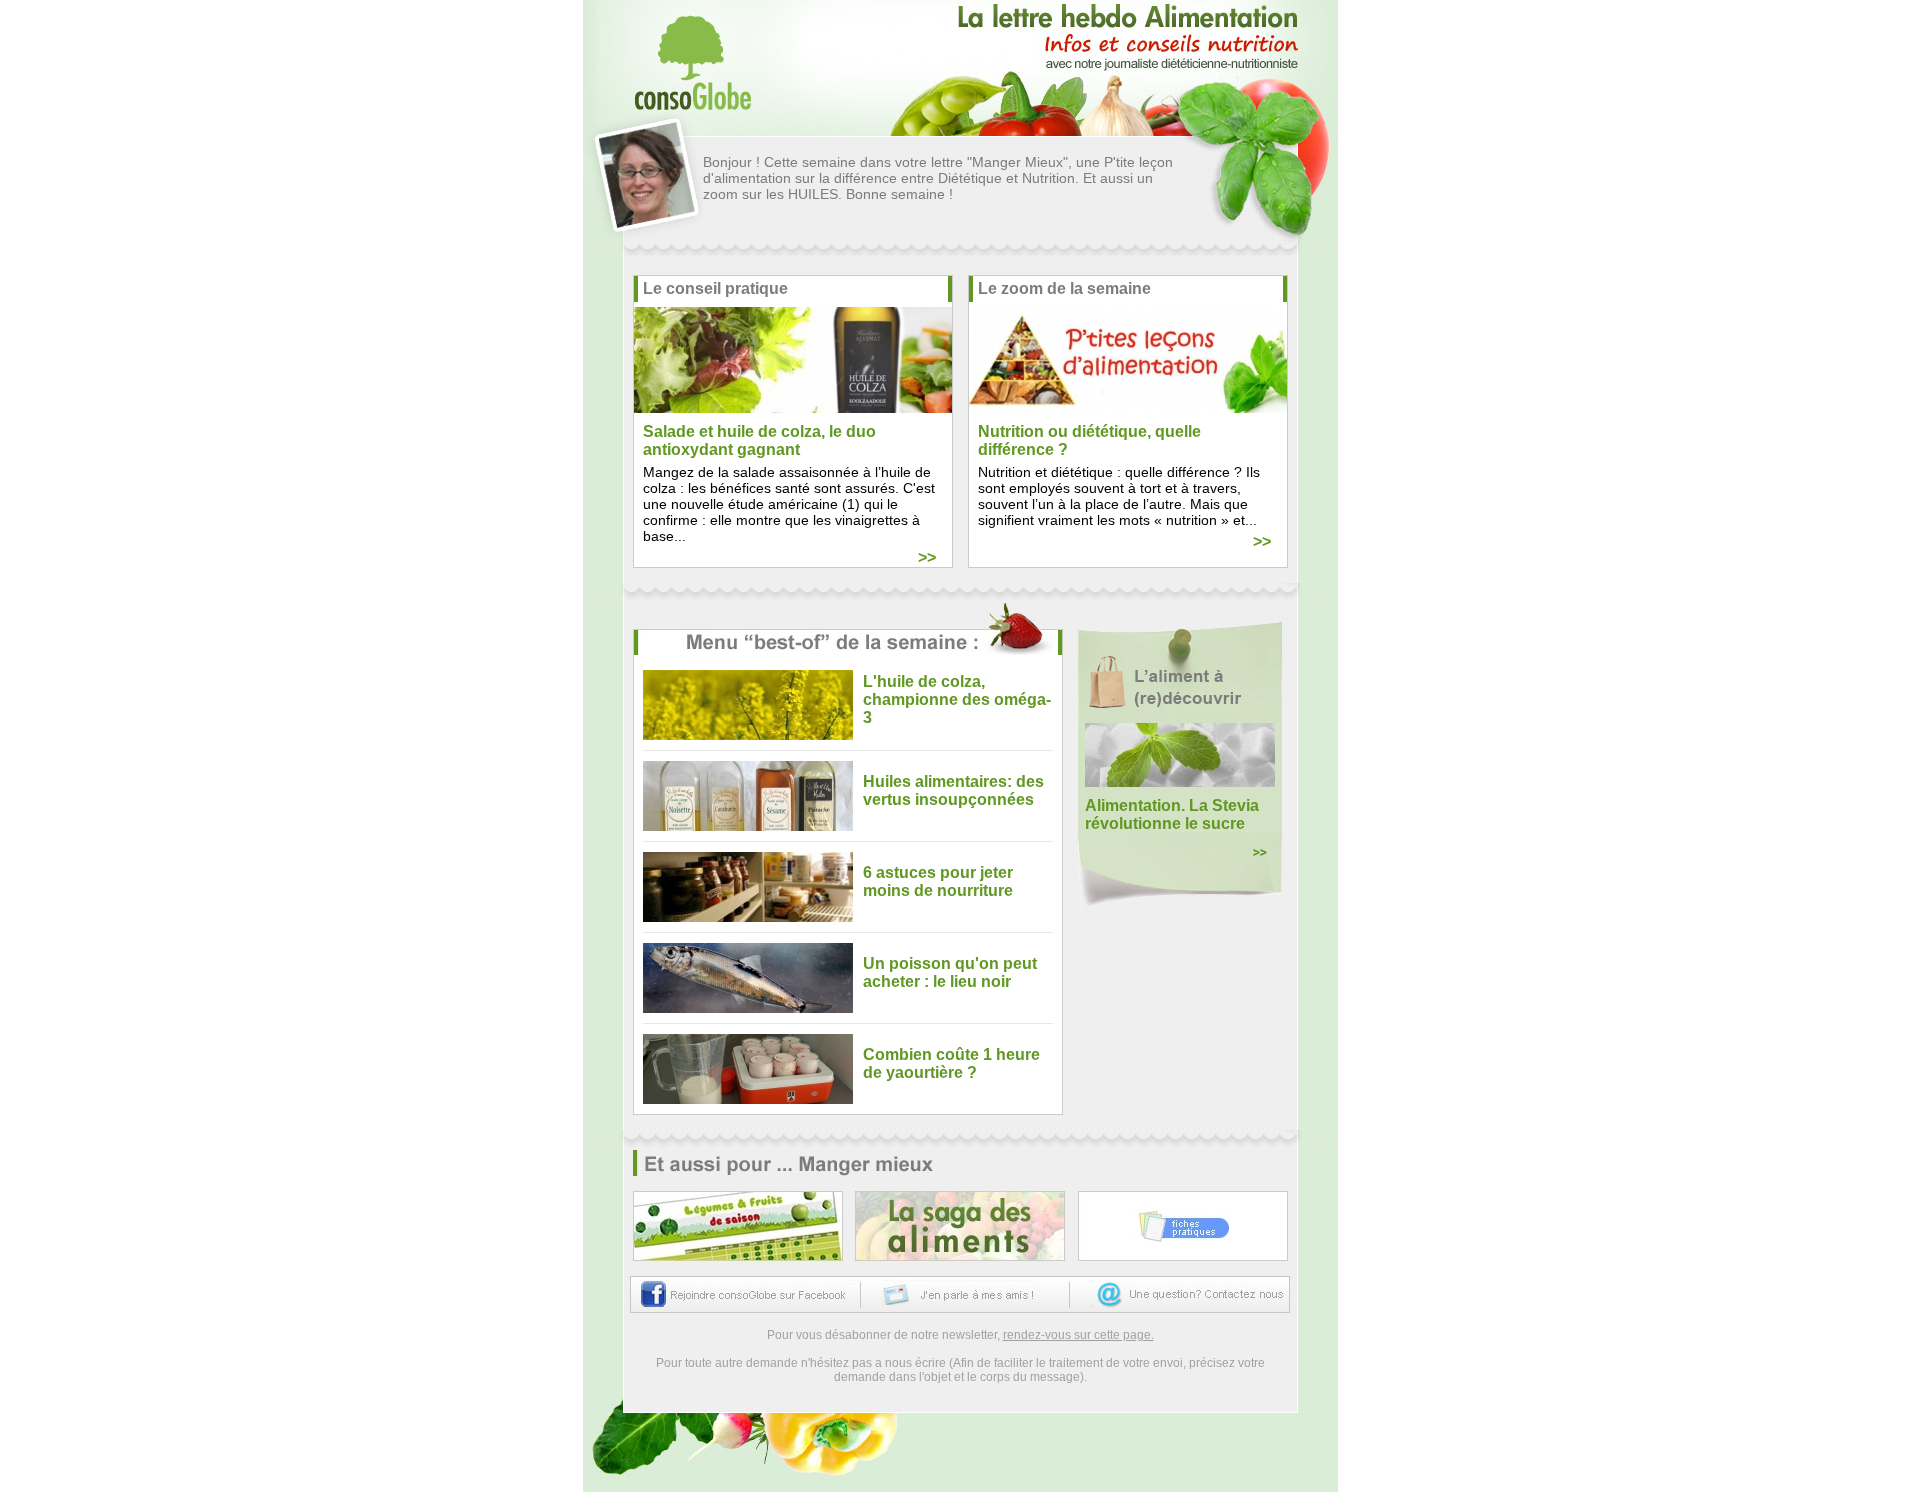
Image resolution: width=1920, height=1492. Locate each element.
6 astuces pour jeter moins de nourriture (938, 881)
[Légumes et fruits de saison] (738, 1226)
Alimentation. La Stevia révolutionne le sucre (1172, 814)
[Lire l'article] (753, 705)
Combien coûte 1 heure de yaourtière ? (951, 1063)
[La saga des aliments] (960, 1226)
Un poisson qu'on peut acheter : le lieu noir (950, 972)
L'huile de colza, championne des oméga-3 (957, 699)
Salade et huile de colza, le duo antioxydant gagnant (759, 440)
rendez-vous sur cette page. (1078, 1335)
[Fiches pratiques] (1183, 1226)
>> (927, 557)
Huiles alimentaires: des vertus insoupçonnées (953, 790)
